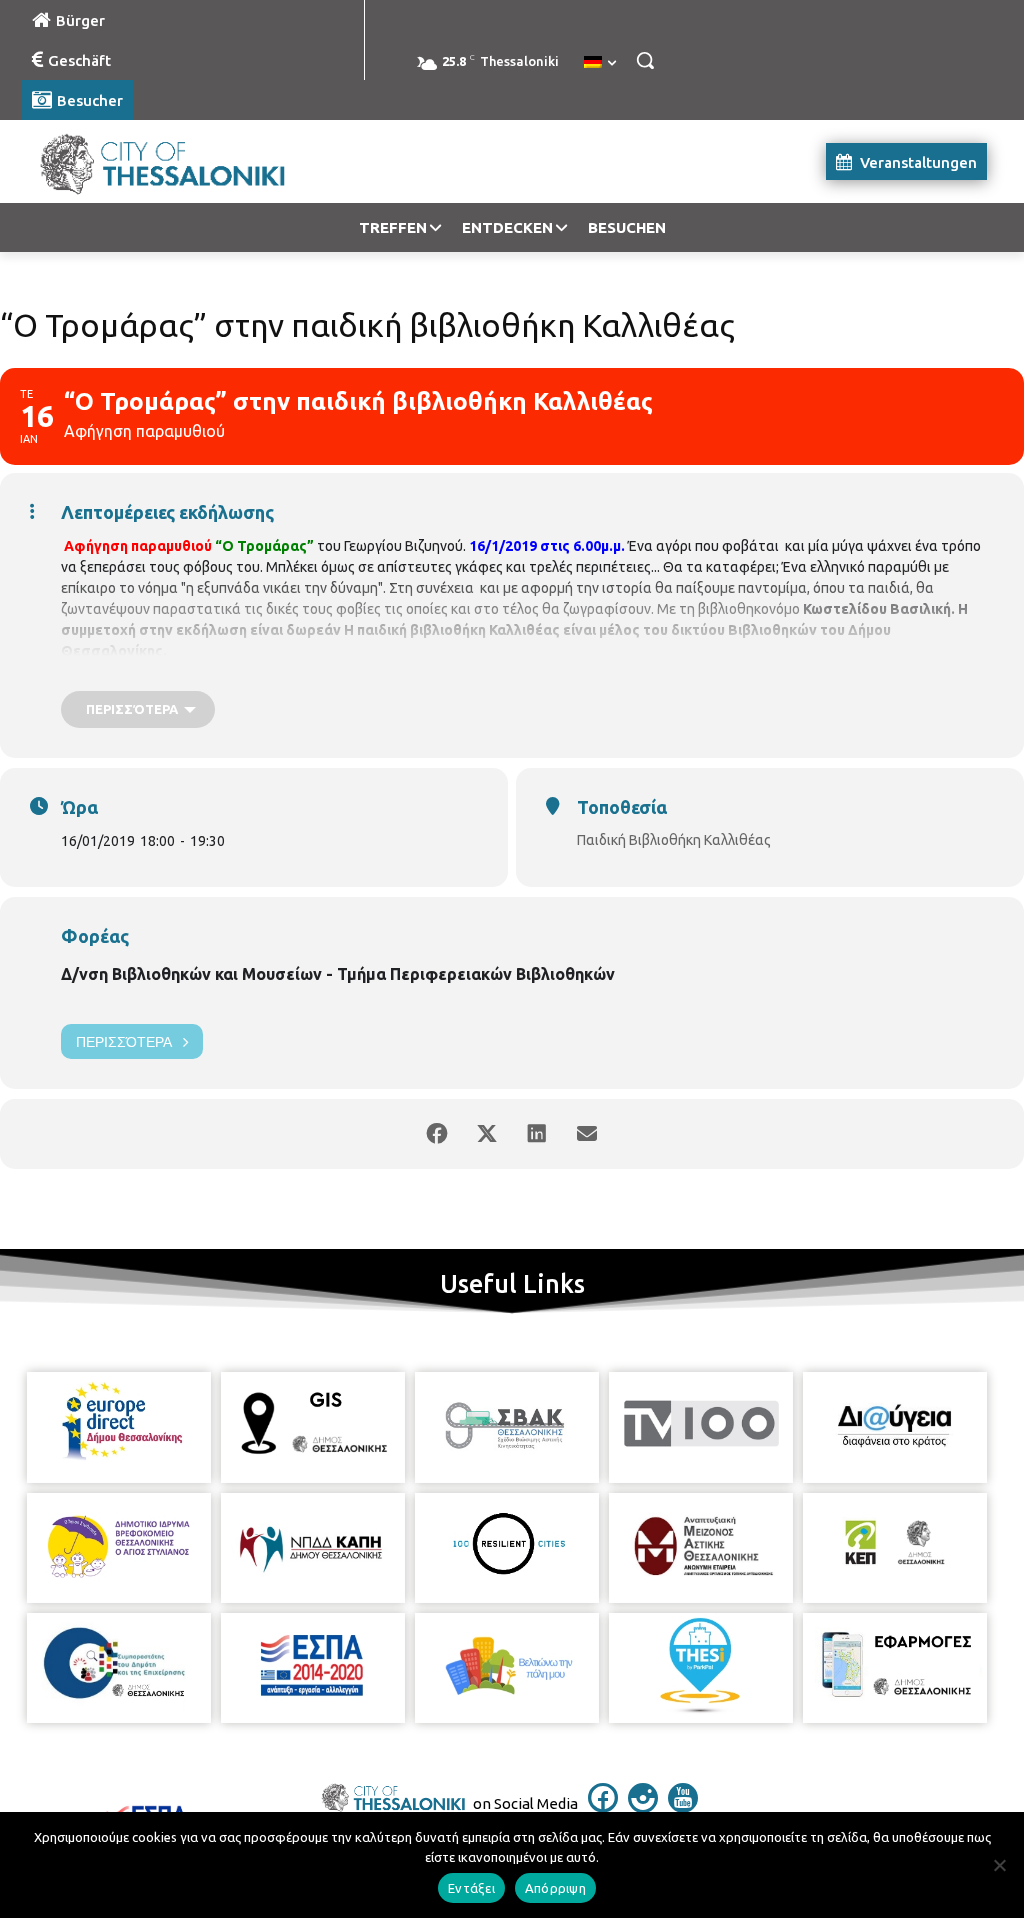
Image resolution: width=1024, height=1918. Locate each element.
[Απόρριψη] (999, 1865)
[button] (645, 60)
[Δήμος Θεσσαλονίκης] (139, 161)
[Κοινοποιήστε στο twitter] (487, 1134)
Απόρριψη (555, 1888)
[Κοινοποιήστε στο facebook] (437, 1134)
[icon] (603, 1807)
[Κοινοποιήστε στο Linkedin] (537, 1134)
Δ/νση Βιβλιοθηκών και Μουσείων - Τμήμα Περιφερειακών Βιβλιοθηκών (338, 974)
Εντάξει (471, 1888)
